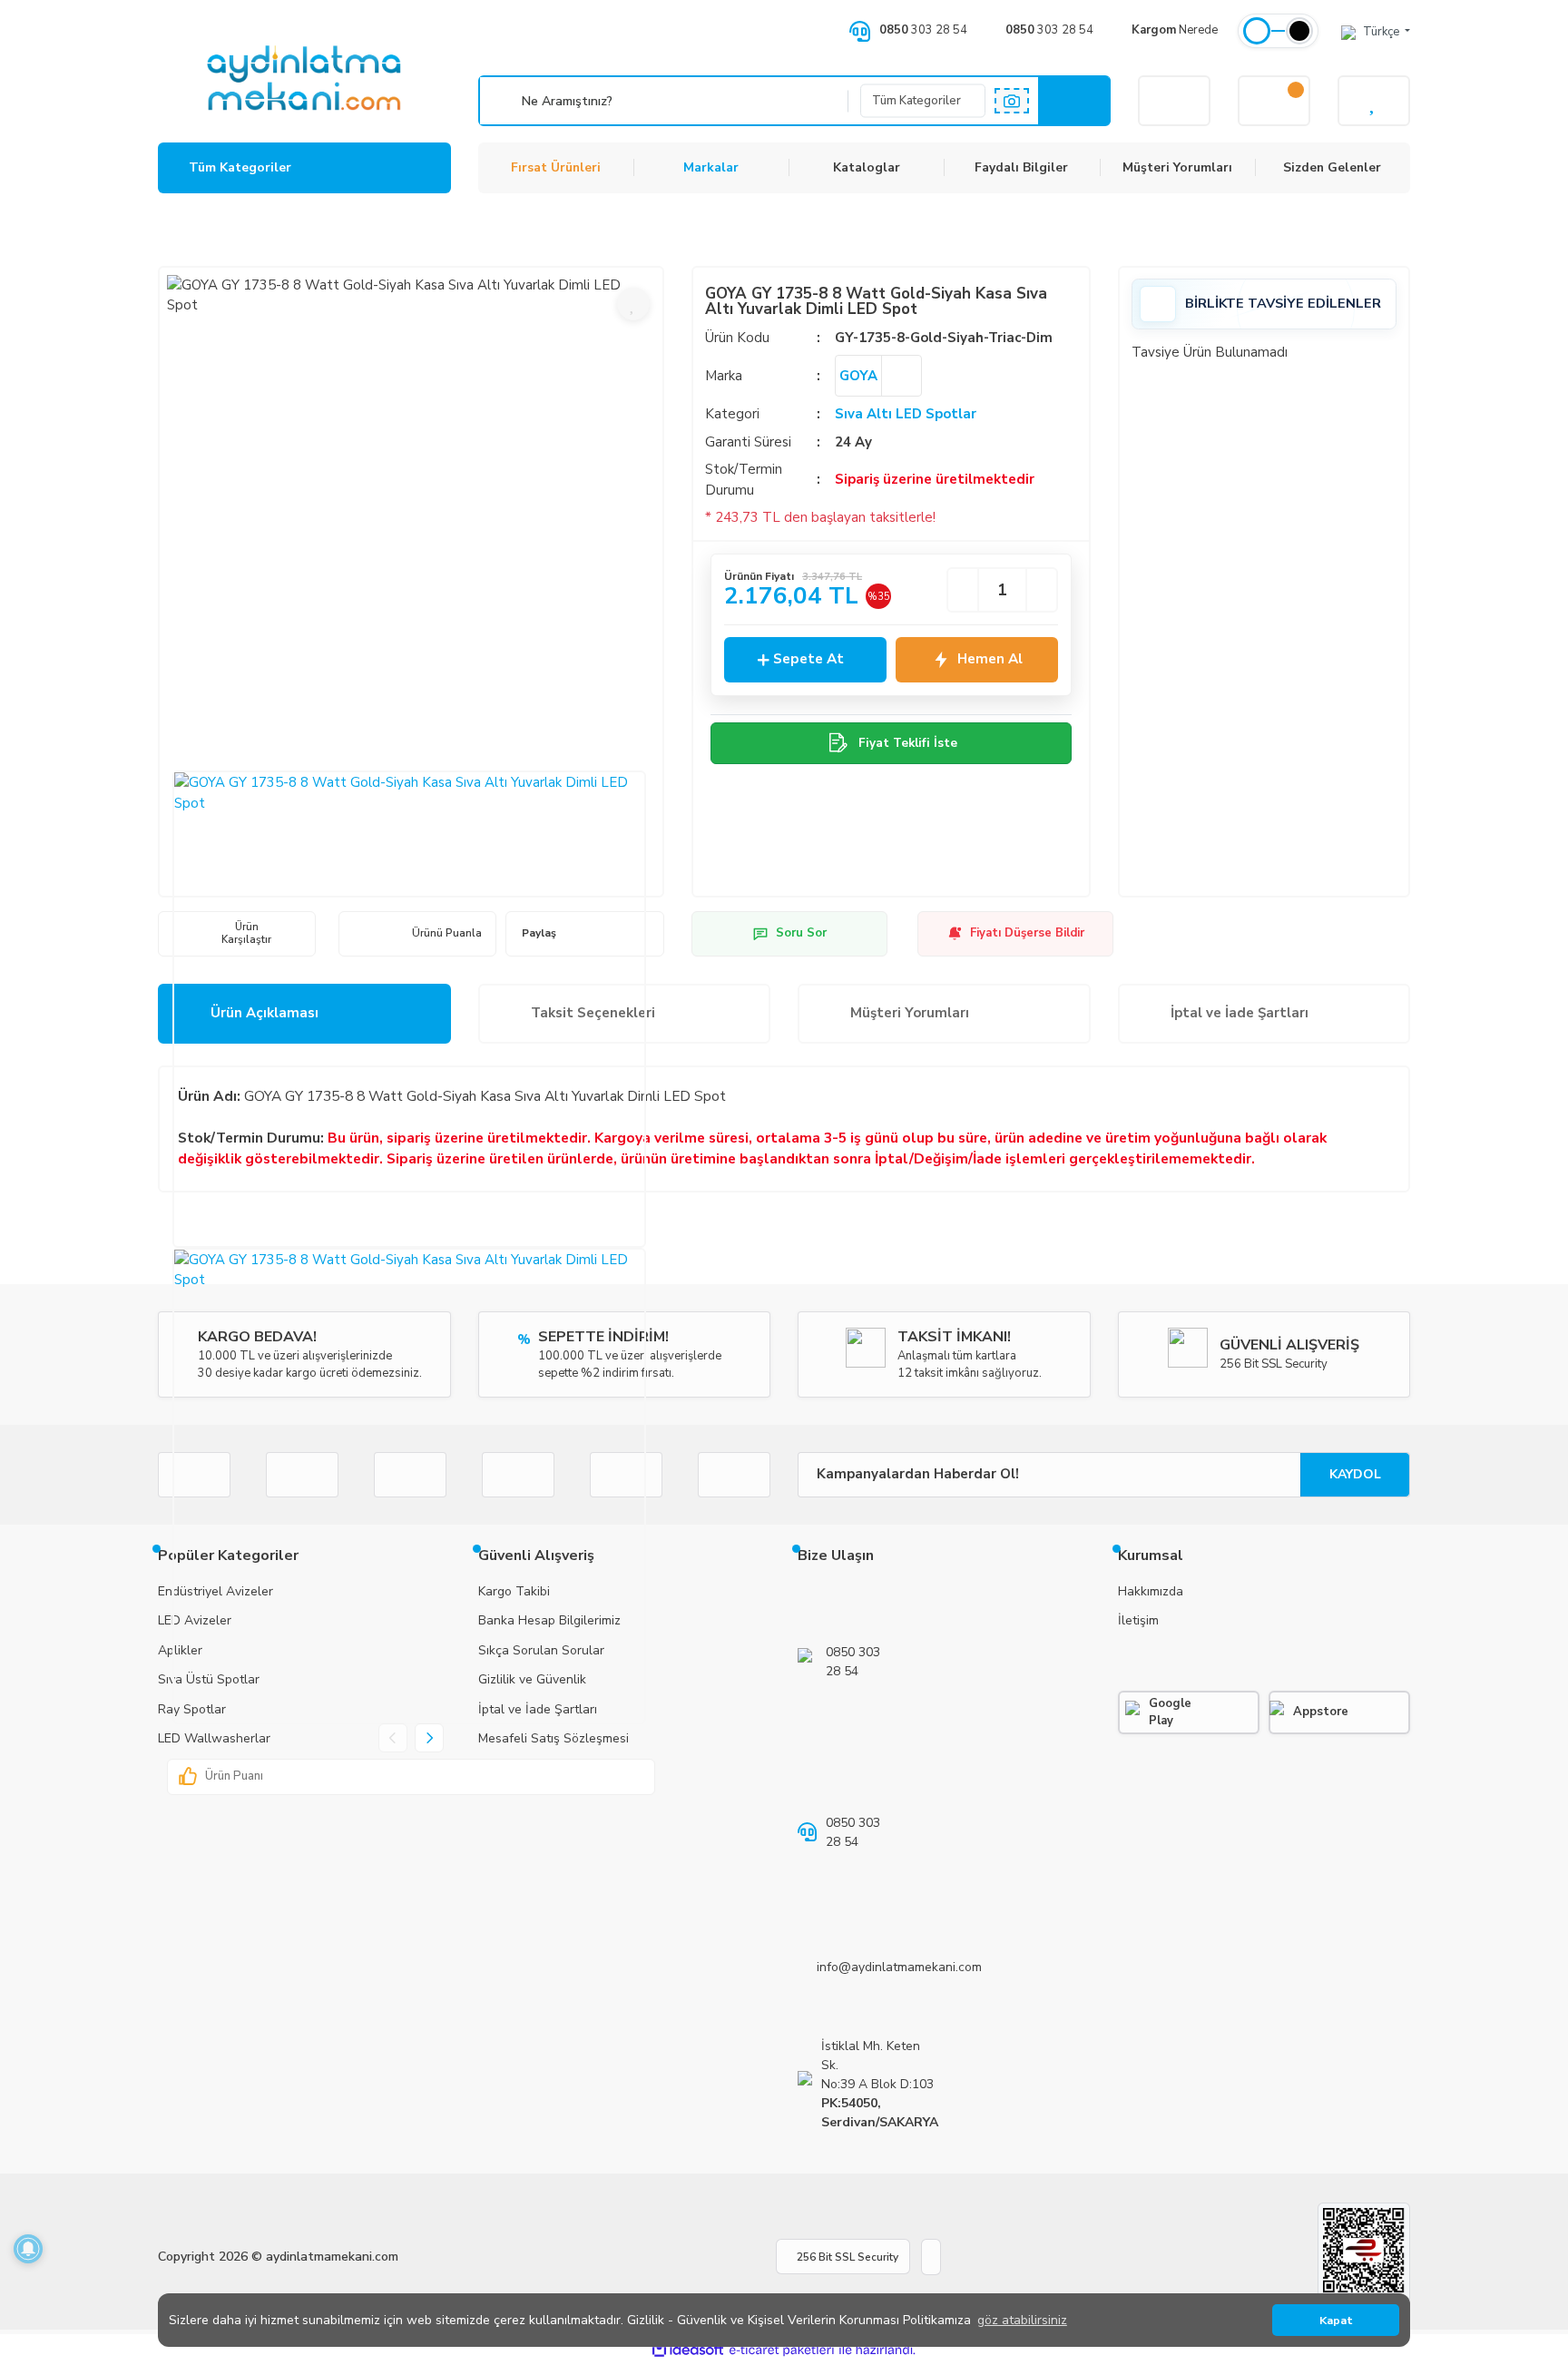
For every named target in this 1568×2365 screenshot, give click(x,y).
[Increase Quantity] (1042, 590)
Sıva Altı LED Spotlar (906, 414)
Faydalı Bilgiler (1021, 167)
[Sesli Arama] (503, 101)
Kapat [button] (1336, 2320)
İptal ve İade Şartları (1240, 1013)
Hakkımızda (1151, 1591)
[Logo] (304, 78)
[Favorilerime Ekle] (633, 304)
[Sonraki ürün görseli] (429, 1738)
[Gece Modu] (1299, 31)
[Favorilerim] (1374, 101)
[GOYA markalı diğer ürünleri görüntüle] (901, 376)
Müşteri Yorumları (1177, 167)
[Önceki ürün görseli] (393, 1738)
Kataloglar (867, 167)
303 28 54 (923, 30)
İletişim (1138, 1620)
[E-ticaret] (782, 2350)
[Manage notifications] (28, 2249)
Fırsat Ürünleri (556, 167)
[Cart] (1274, 101)
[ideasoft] (688, 2350)
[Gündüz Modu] (1257, 31)
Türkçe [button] (1382, 32)
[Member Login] (1174, 101)
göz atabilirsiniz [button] (1022, 2320)
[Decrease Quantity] (963, 590)
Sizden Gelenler (1332, 167)
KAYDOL (1355, 1474)
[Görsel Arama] (1012, 101)
